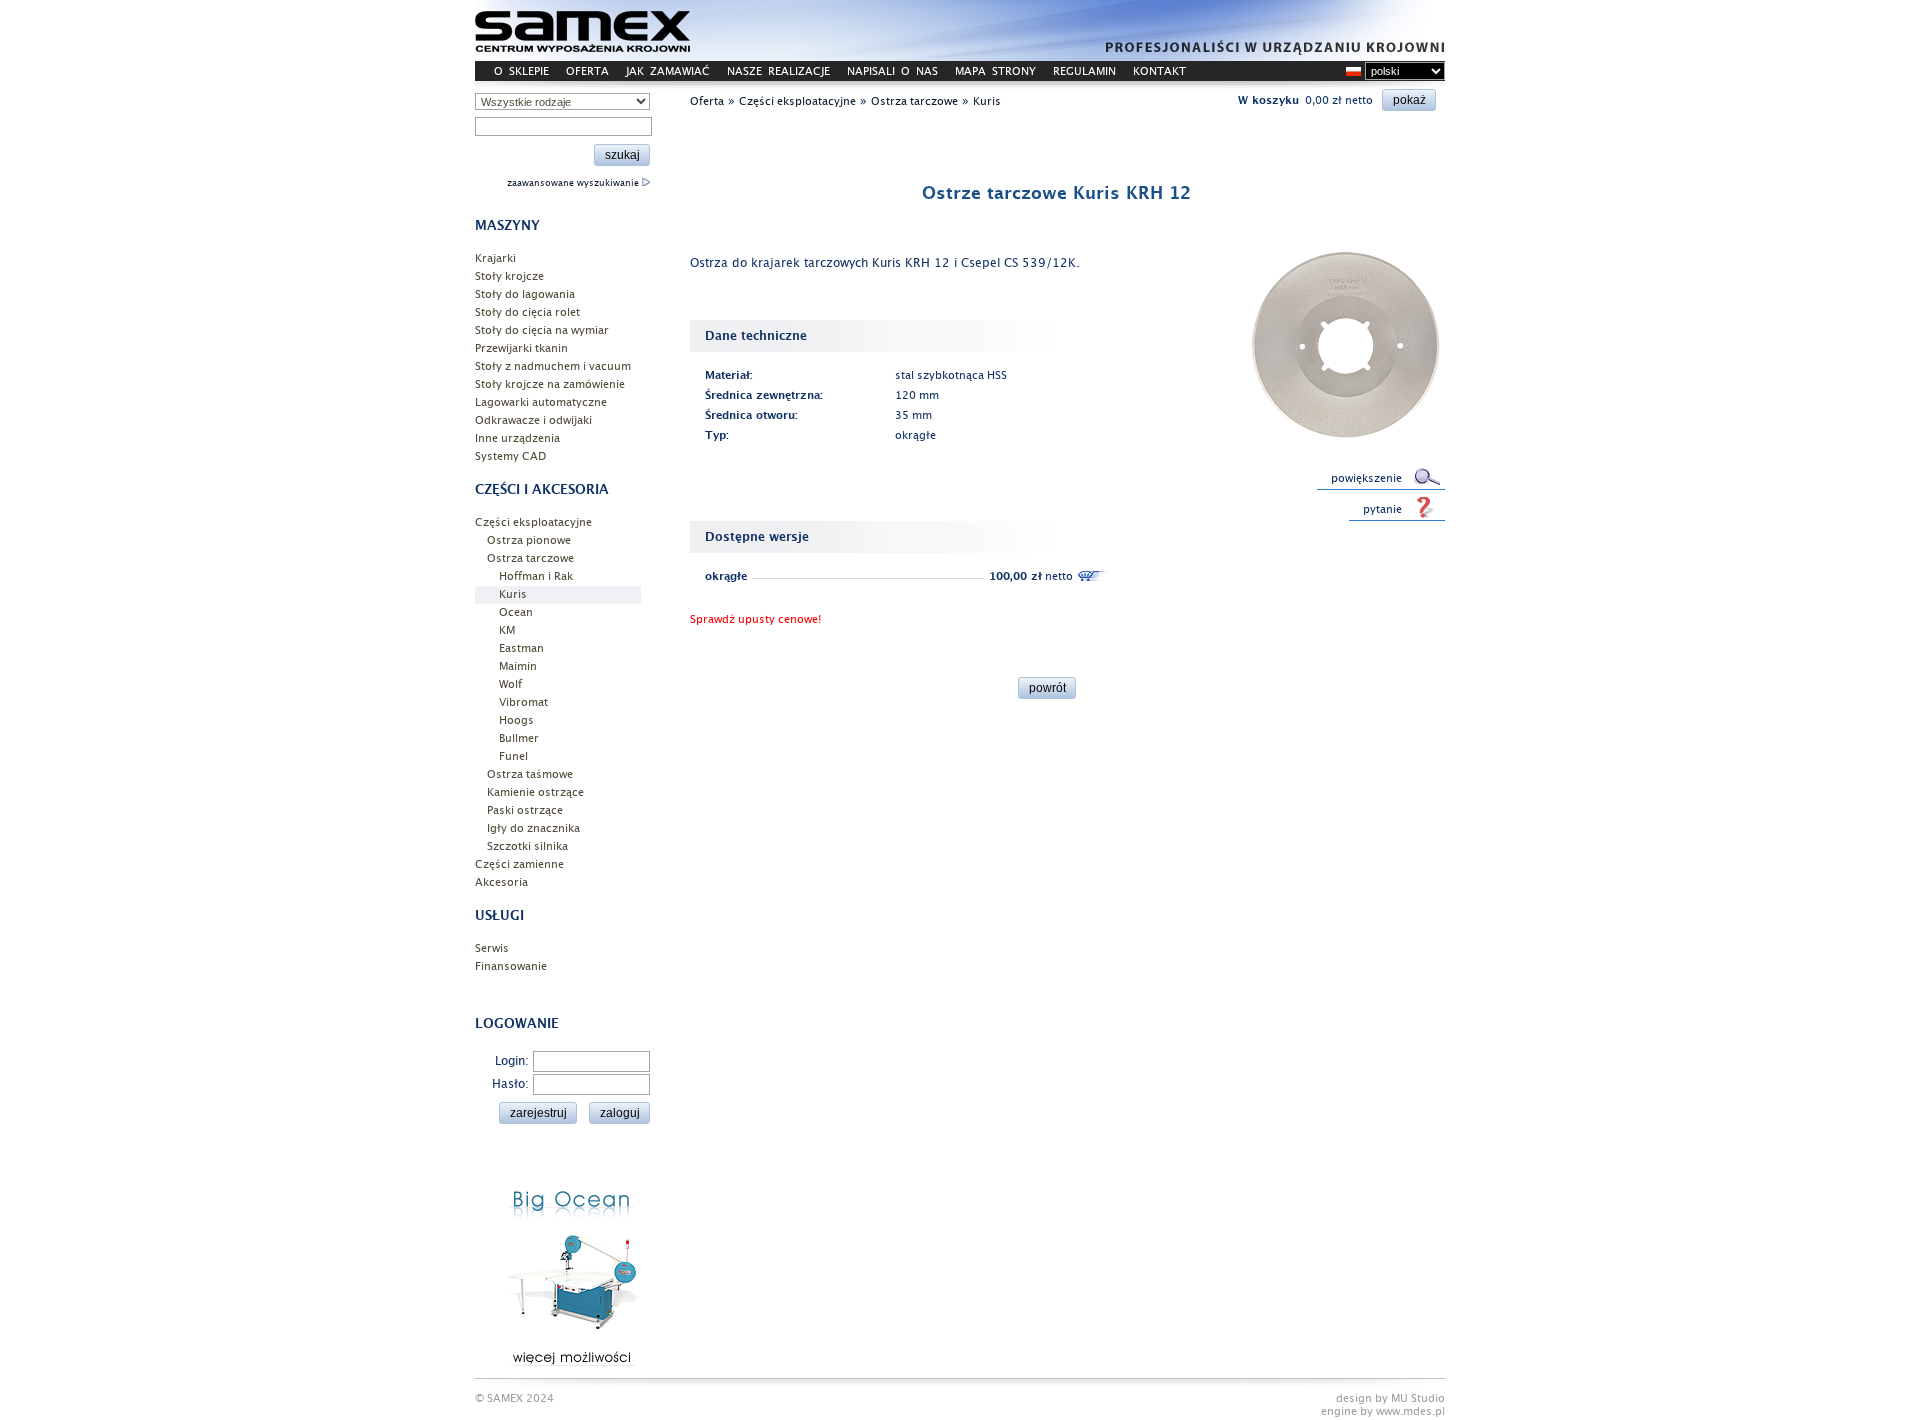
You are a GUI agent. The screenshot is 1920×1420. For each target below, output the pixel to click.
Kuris (513, 594)
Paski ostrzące (525, 810)
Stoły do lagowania (525, 294)
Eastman (521, 648)
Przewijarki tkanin (521, 348)
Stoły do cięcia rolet (527, 312)
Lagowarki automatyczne (541, 402)
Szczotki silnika (527, 846)
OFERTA (587, 71)
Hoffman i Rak (536, 576)
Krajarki (495, 258)
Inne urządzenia (517, 438)
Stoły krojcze (509, 276)
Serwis (492, 948)
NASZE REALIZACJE (778, 71)
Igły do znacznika (533, 828)
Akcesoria (501, 882)
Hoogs (516, 720)
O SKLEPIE (521, 71)
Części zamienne (519, 864)
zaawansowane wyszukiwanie (574, 183)
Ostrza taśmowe (530, 774)
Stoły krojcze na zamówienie (550, 384)
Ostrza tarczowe (530, 558)
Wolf (510, 684)
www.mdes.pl (1410, 1411)
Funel (513, 756)
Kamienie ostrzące (535, 792)
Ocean (516, 612)
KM (507, 630)
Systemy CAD (510, 456)
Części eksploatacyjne (533, 522)
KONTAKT (1159, 71)
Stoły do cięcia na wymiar (542, 330)
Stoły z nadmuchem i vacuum (553, 366)
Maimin (518, 666)
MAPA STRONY (995, 71)
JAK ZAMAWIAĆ (668, 71)
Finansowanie (511, 966)
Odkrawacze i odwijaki (533, 420)
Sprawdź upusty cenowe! (755, 619)
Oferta (707, 101)
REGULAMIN (1084, 71)
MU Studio (1418, 1398)
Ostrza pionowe (529, 540)
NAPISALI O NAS (892, 71)
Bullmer (519, 738)
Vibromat (523, 702)
